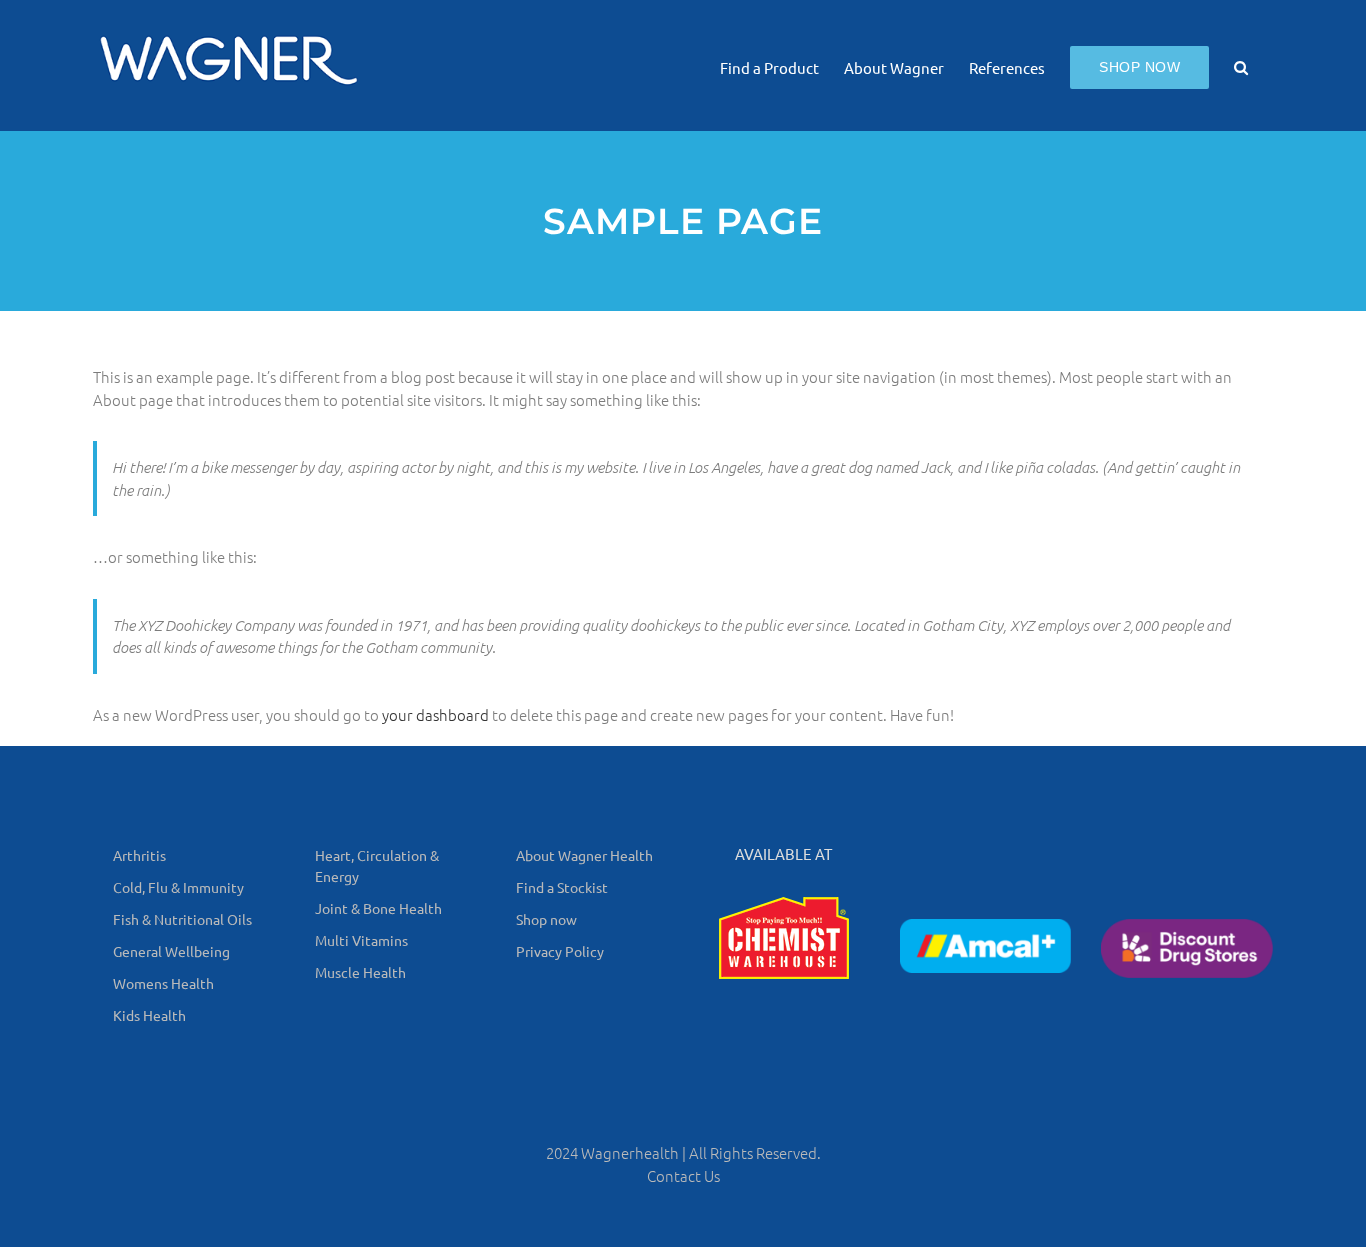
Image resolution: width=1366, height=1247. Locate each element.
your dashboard (435, 714)
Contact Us (683, 1175)
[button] (1241, 65)
